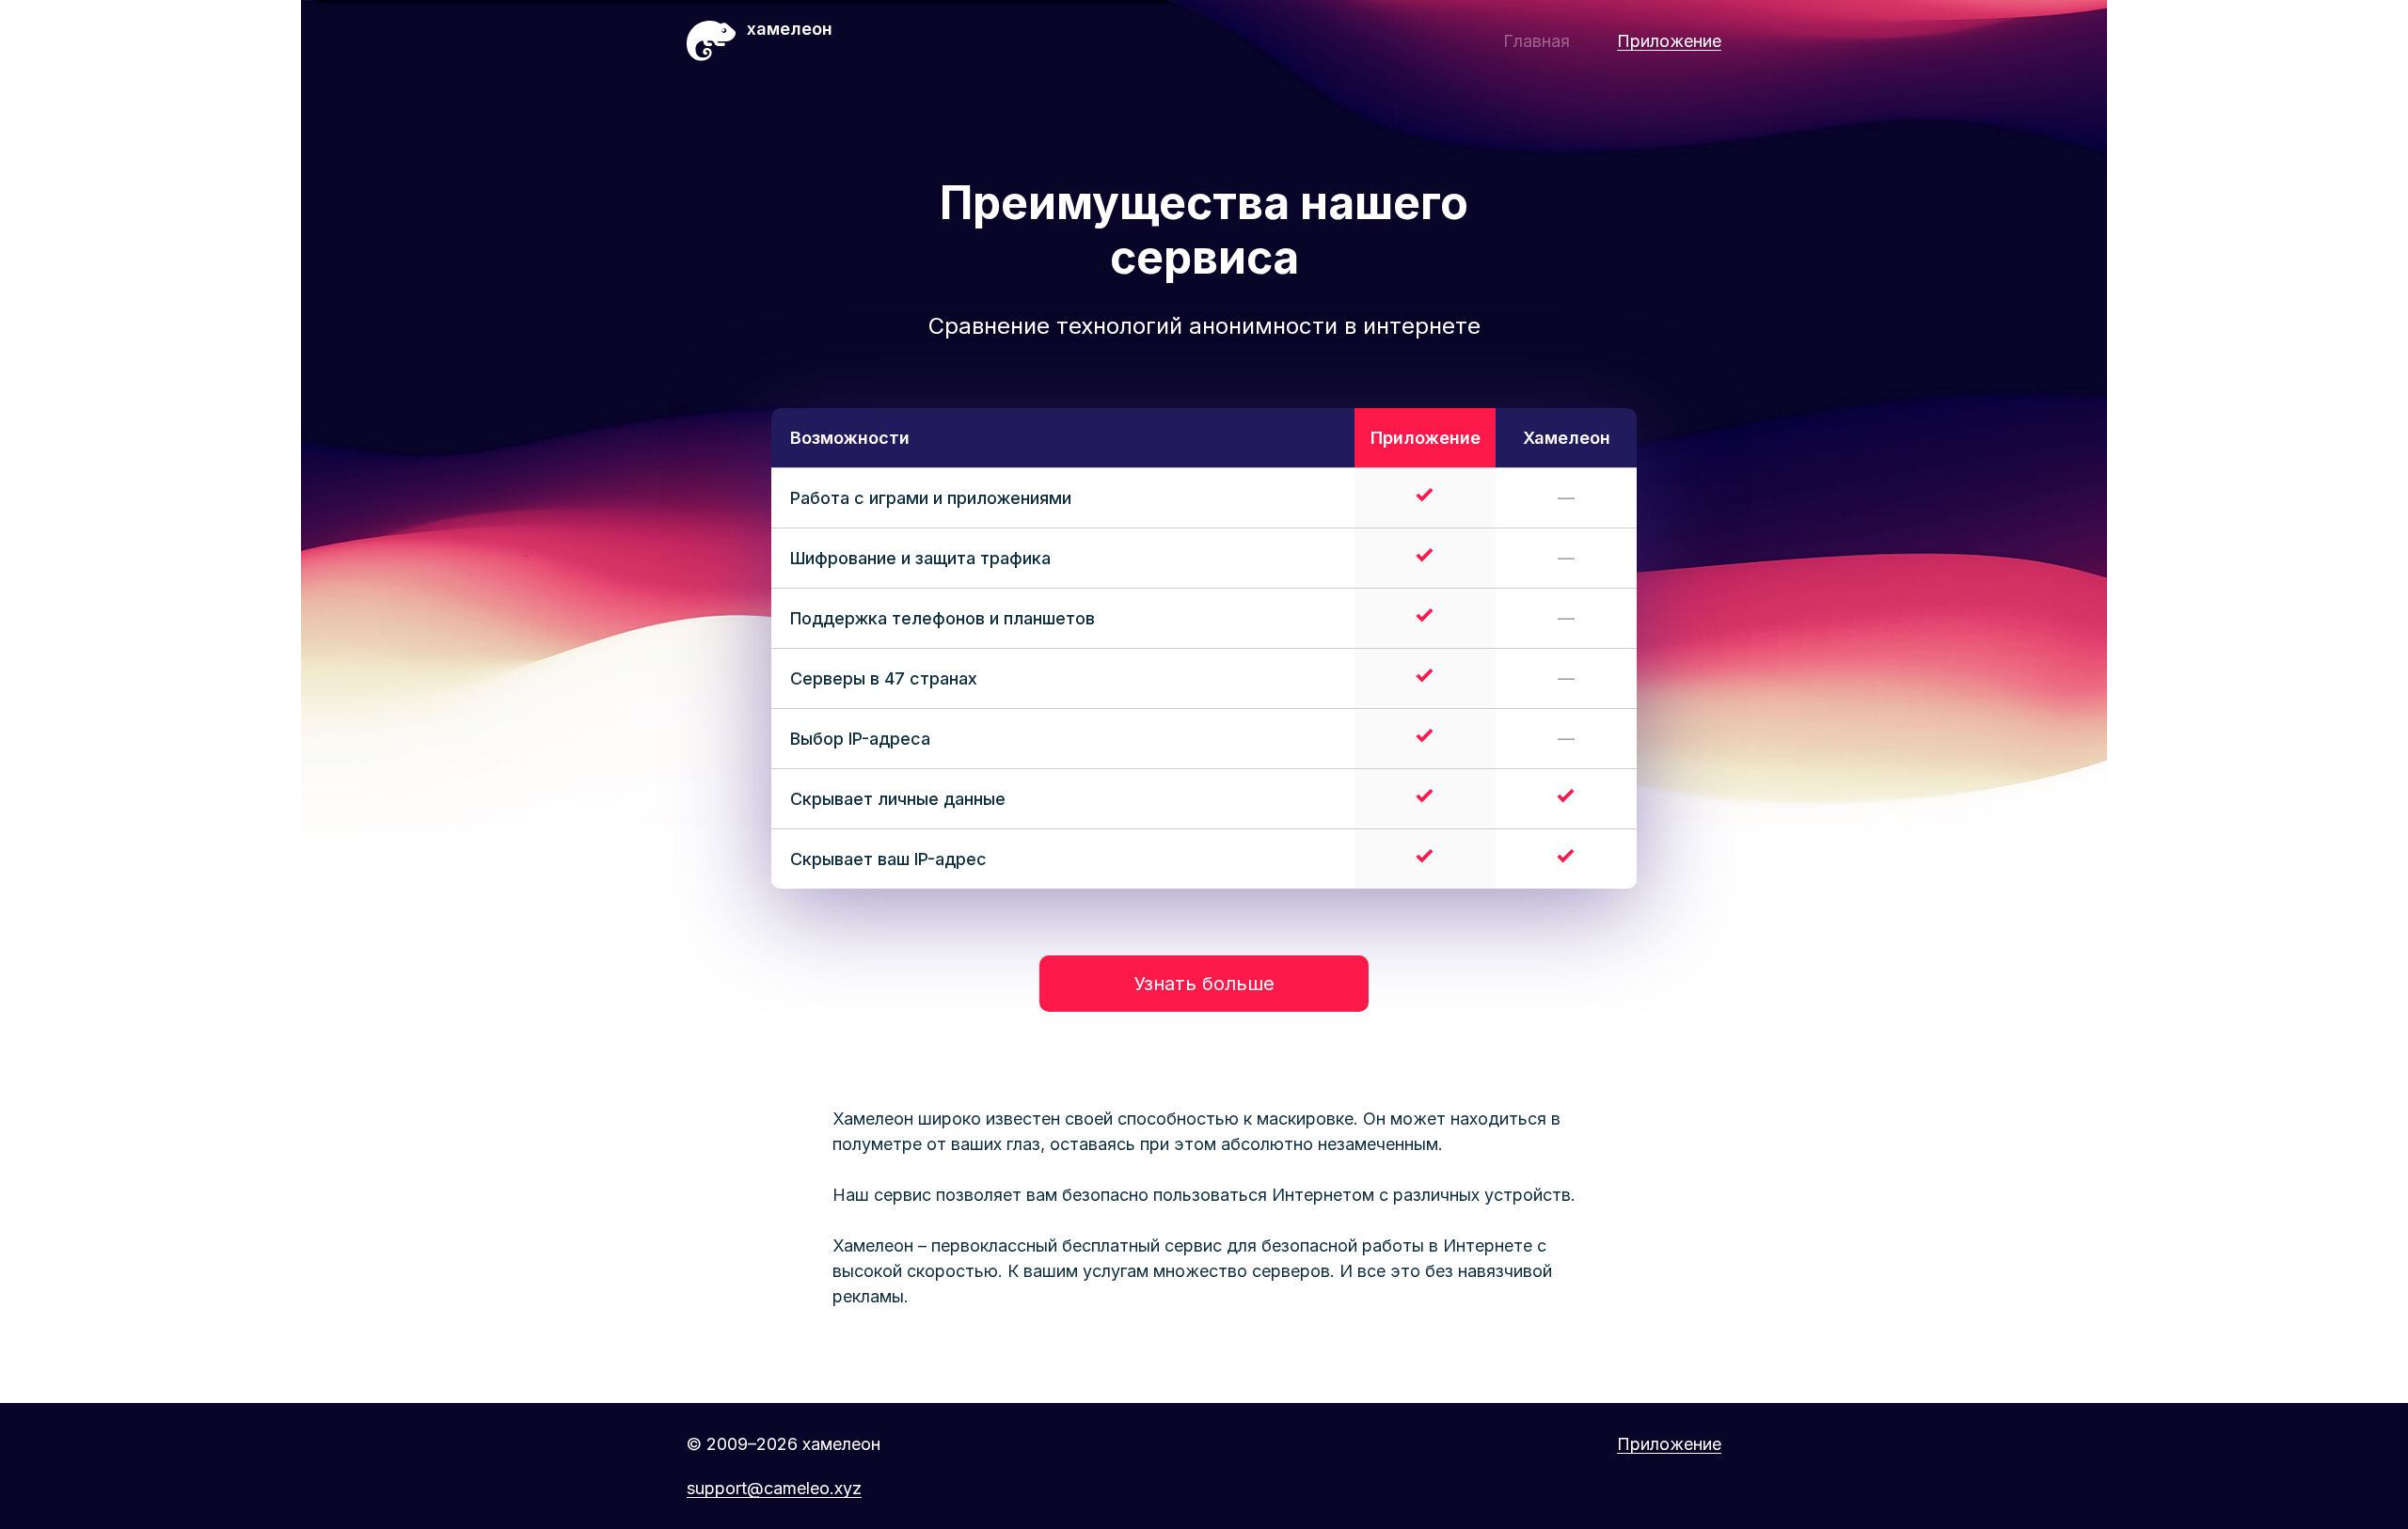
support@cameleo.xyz (774, 1488)
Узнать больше (1204, 984)
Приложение (1669, 41)
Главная (1537, 41)
